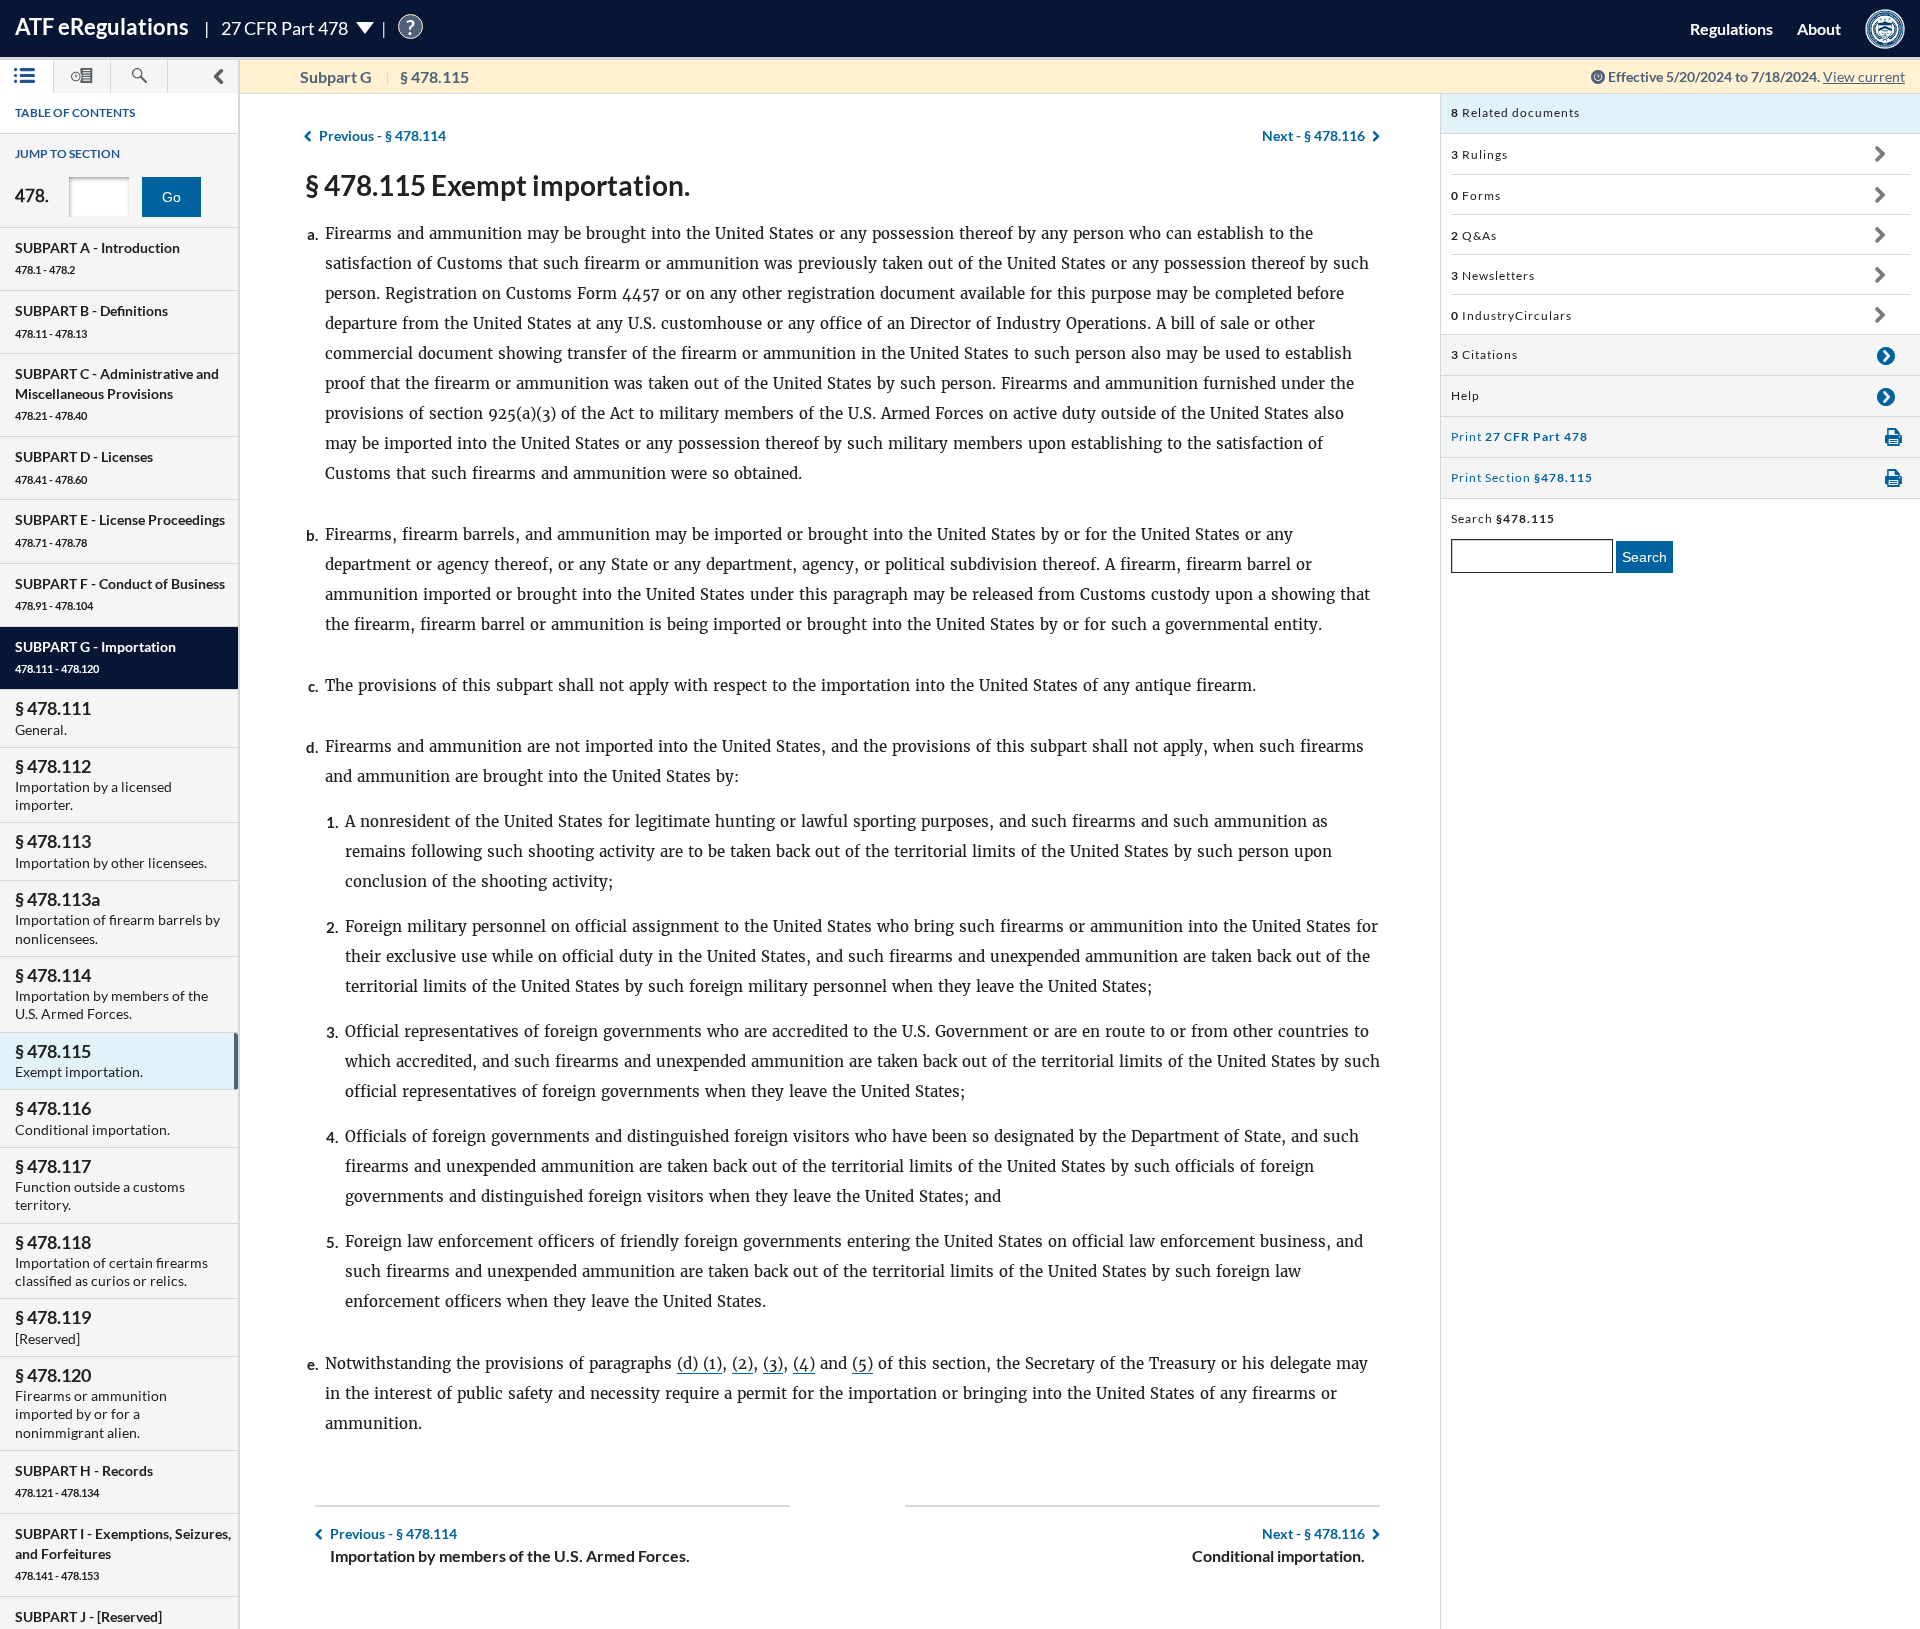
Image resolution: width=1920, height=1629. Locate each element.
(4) (804, 1363)
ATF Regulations (102, 26)
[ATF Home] (1885, 28)
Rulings (1479, 154)
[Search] (139, 76)
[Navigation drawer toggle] (218, 76)
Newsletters (1493, 275)
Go (171, 197)
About (1819, 28)
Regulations (1731, 28)
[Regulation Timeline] (82, 76)
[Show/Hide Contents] (1879, 154)
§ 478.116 (1313, 135)
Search (1644, 557)
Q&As (1474, 235)
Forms (1476, 195)
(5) (862, 1363)
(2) (742, 1363)
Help (1465, 395)
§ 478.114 (382, 135)
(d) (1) (699, 1363)
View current (1864, 76)
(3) (773, 1363)
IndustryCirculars (1511, 315)
